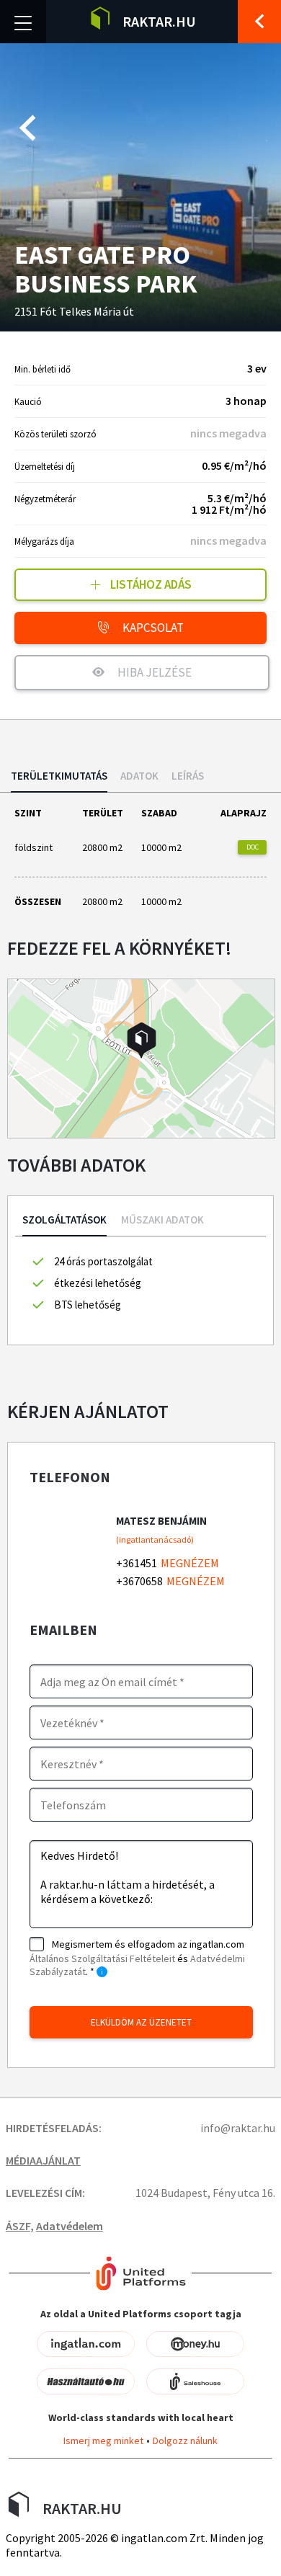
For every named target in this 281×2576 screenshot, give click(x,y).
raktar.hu (159, 21)
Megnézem (190, 1563)
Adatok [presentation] (139, 776)
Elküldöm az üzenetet (141, 2022)
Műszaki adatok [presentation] (162, 1220)
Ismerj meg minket (103, 2441)
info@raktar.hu (238, 2128)
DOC (253, 847)
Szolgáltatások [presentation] (64, 1220)
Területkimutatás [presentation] (59, 776)
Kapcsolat (152, 628)
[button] (142, 1040)
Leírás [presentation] (188, 776)
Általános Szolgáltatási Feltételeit (102, 1958)
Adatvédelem (70, 2226)
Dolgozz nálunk (185, 2441)
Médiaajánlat (43, 2160)
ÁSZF (18, 2226)
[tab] (59, 781)
